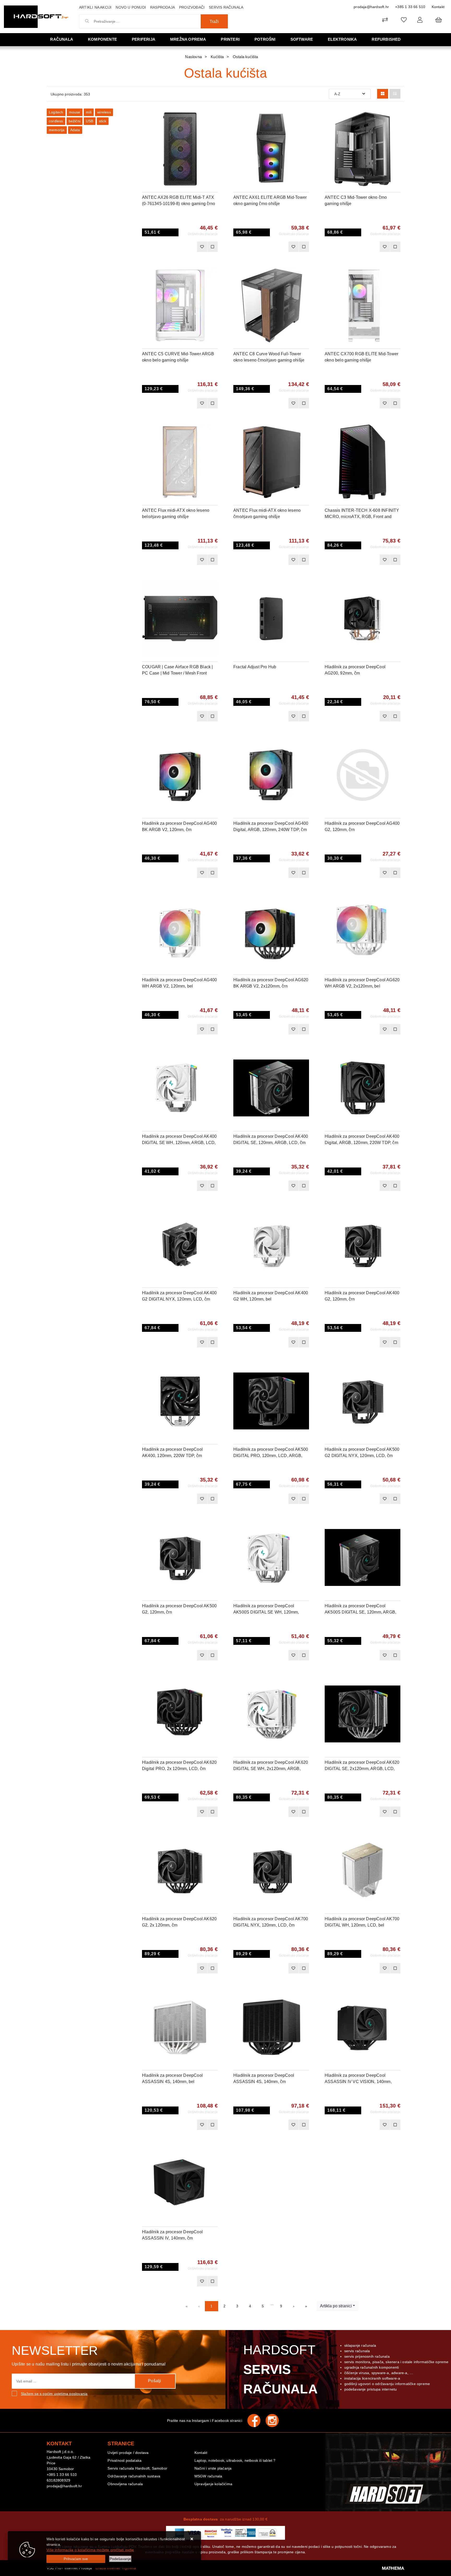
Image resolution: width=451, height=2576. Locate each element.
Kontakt (438, 7)
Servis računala (226, 7)
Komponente (102, 39)
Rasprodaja (162, 7)
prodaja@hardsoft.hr (371, 7)
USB (90, 121)
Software (302, 39)
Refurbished (386, 39)
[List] (395, 94)
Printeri (230, 39)
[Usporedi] (214, 116)
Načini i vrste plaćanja (213, 2468)
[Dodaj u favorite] (214, 129)
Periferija (144, 39)
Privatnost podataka (124, 2460)
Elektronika (342, 39)
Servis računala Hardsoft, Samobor (137, 2468)
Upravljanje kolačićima (213, 2484)
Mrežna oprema (188, 39)
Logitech (56, 112)
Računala (62, 39)
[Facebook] (257, 2421)
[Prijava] (420, 20)
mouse (75, 112)
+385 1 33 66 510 (410, 7)
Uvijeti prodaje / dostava (128, 2453)
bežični (75, 121)
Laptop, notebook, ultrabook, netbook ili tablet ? (235, 2460)
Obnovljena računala (125, 2484)
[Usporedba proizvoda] (212, 247)
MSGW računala (208, 2476)
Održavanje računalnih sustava (134, 2476)
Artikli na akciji (95, 7)
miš (89, 112)
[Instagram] (275, 2421)
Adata (75, 130)
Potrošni (265, 39)
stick (103, 121)
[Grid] (383, 94)
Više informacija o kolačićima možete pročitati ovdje (90, 2550)
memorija (57, 130)
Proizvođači (192, 7)
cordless (56, 121)
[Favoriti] (202, 247)
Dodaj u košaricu (173, 247)
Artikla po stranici (336, 2306)
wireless (104, 112)
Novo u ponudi (131, 7)
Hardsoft (280, 2369)
